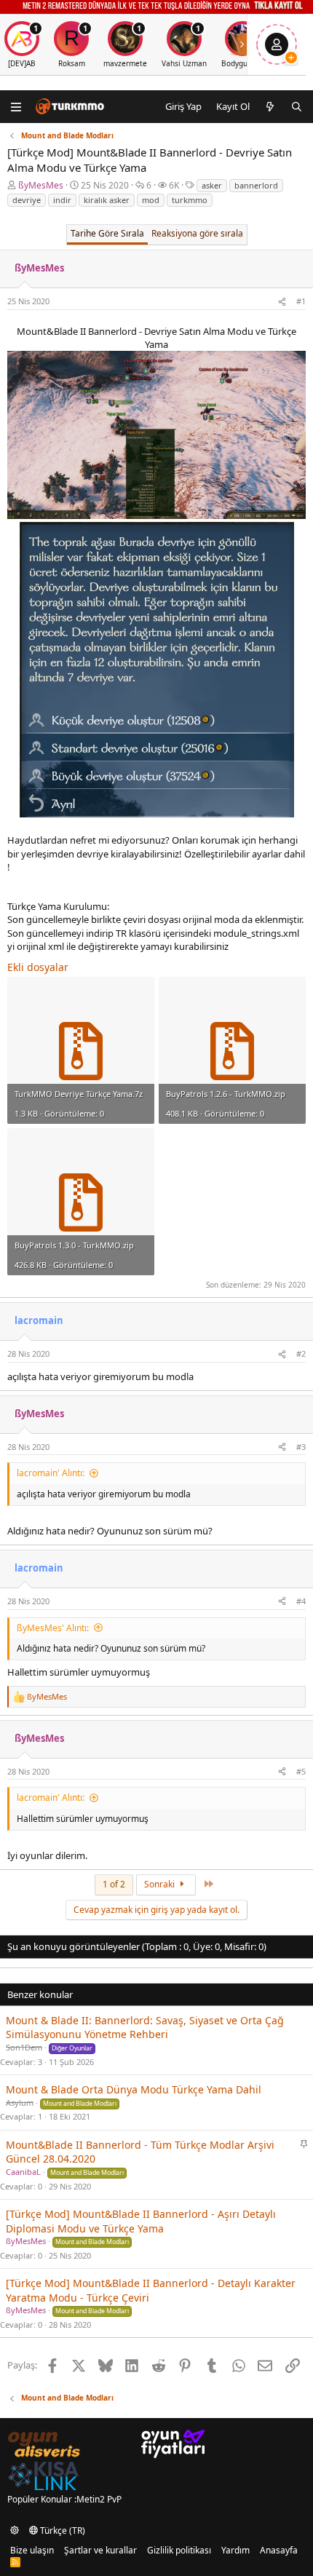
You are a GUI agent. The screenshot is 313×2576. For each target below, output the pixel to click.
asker (212, 185)
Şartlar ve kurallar (100, 2550)
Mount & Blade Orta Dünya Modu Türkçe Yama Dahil (134, 2089)
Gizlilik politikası (179, 2550)
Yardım (235, 2550)
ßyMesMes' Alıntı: (53, 1628)
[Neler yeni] (270, 106)
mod (151, 200)
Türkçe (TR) (62, 2531)
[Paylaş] (282, 301)
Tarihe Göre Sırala (107, 233)
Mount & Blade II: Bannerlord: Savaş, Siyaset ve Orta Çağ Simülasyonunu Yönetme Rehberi (145, 2028)
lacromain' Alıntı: (51, 1473)
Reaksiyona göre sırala (197, 233)
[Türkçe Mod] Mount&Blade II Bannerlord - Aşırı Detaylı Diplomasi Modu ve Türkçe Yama (141, 2221)
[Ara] (297, 106)
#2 (301, 1354)
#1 (301, 301)
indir (62, 200)
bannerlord (256, 185)
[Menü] (16, 107)
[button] (15, 2531)
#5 (301, 1771)
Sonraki (161, 1884)
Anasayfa (279, 2550)
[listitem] (71, 45)
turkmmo (190, 200)
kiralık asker (107, 200)
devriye (27, 200)
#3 (301, 1447)
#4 (301, 1601)
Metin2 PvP (99, 2499)
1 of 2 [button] (114, 1884)
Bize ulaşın (32, 2550)
